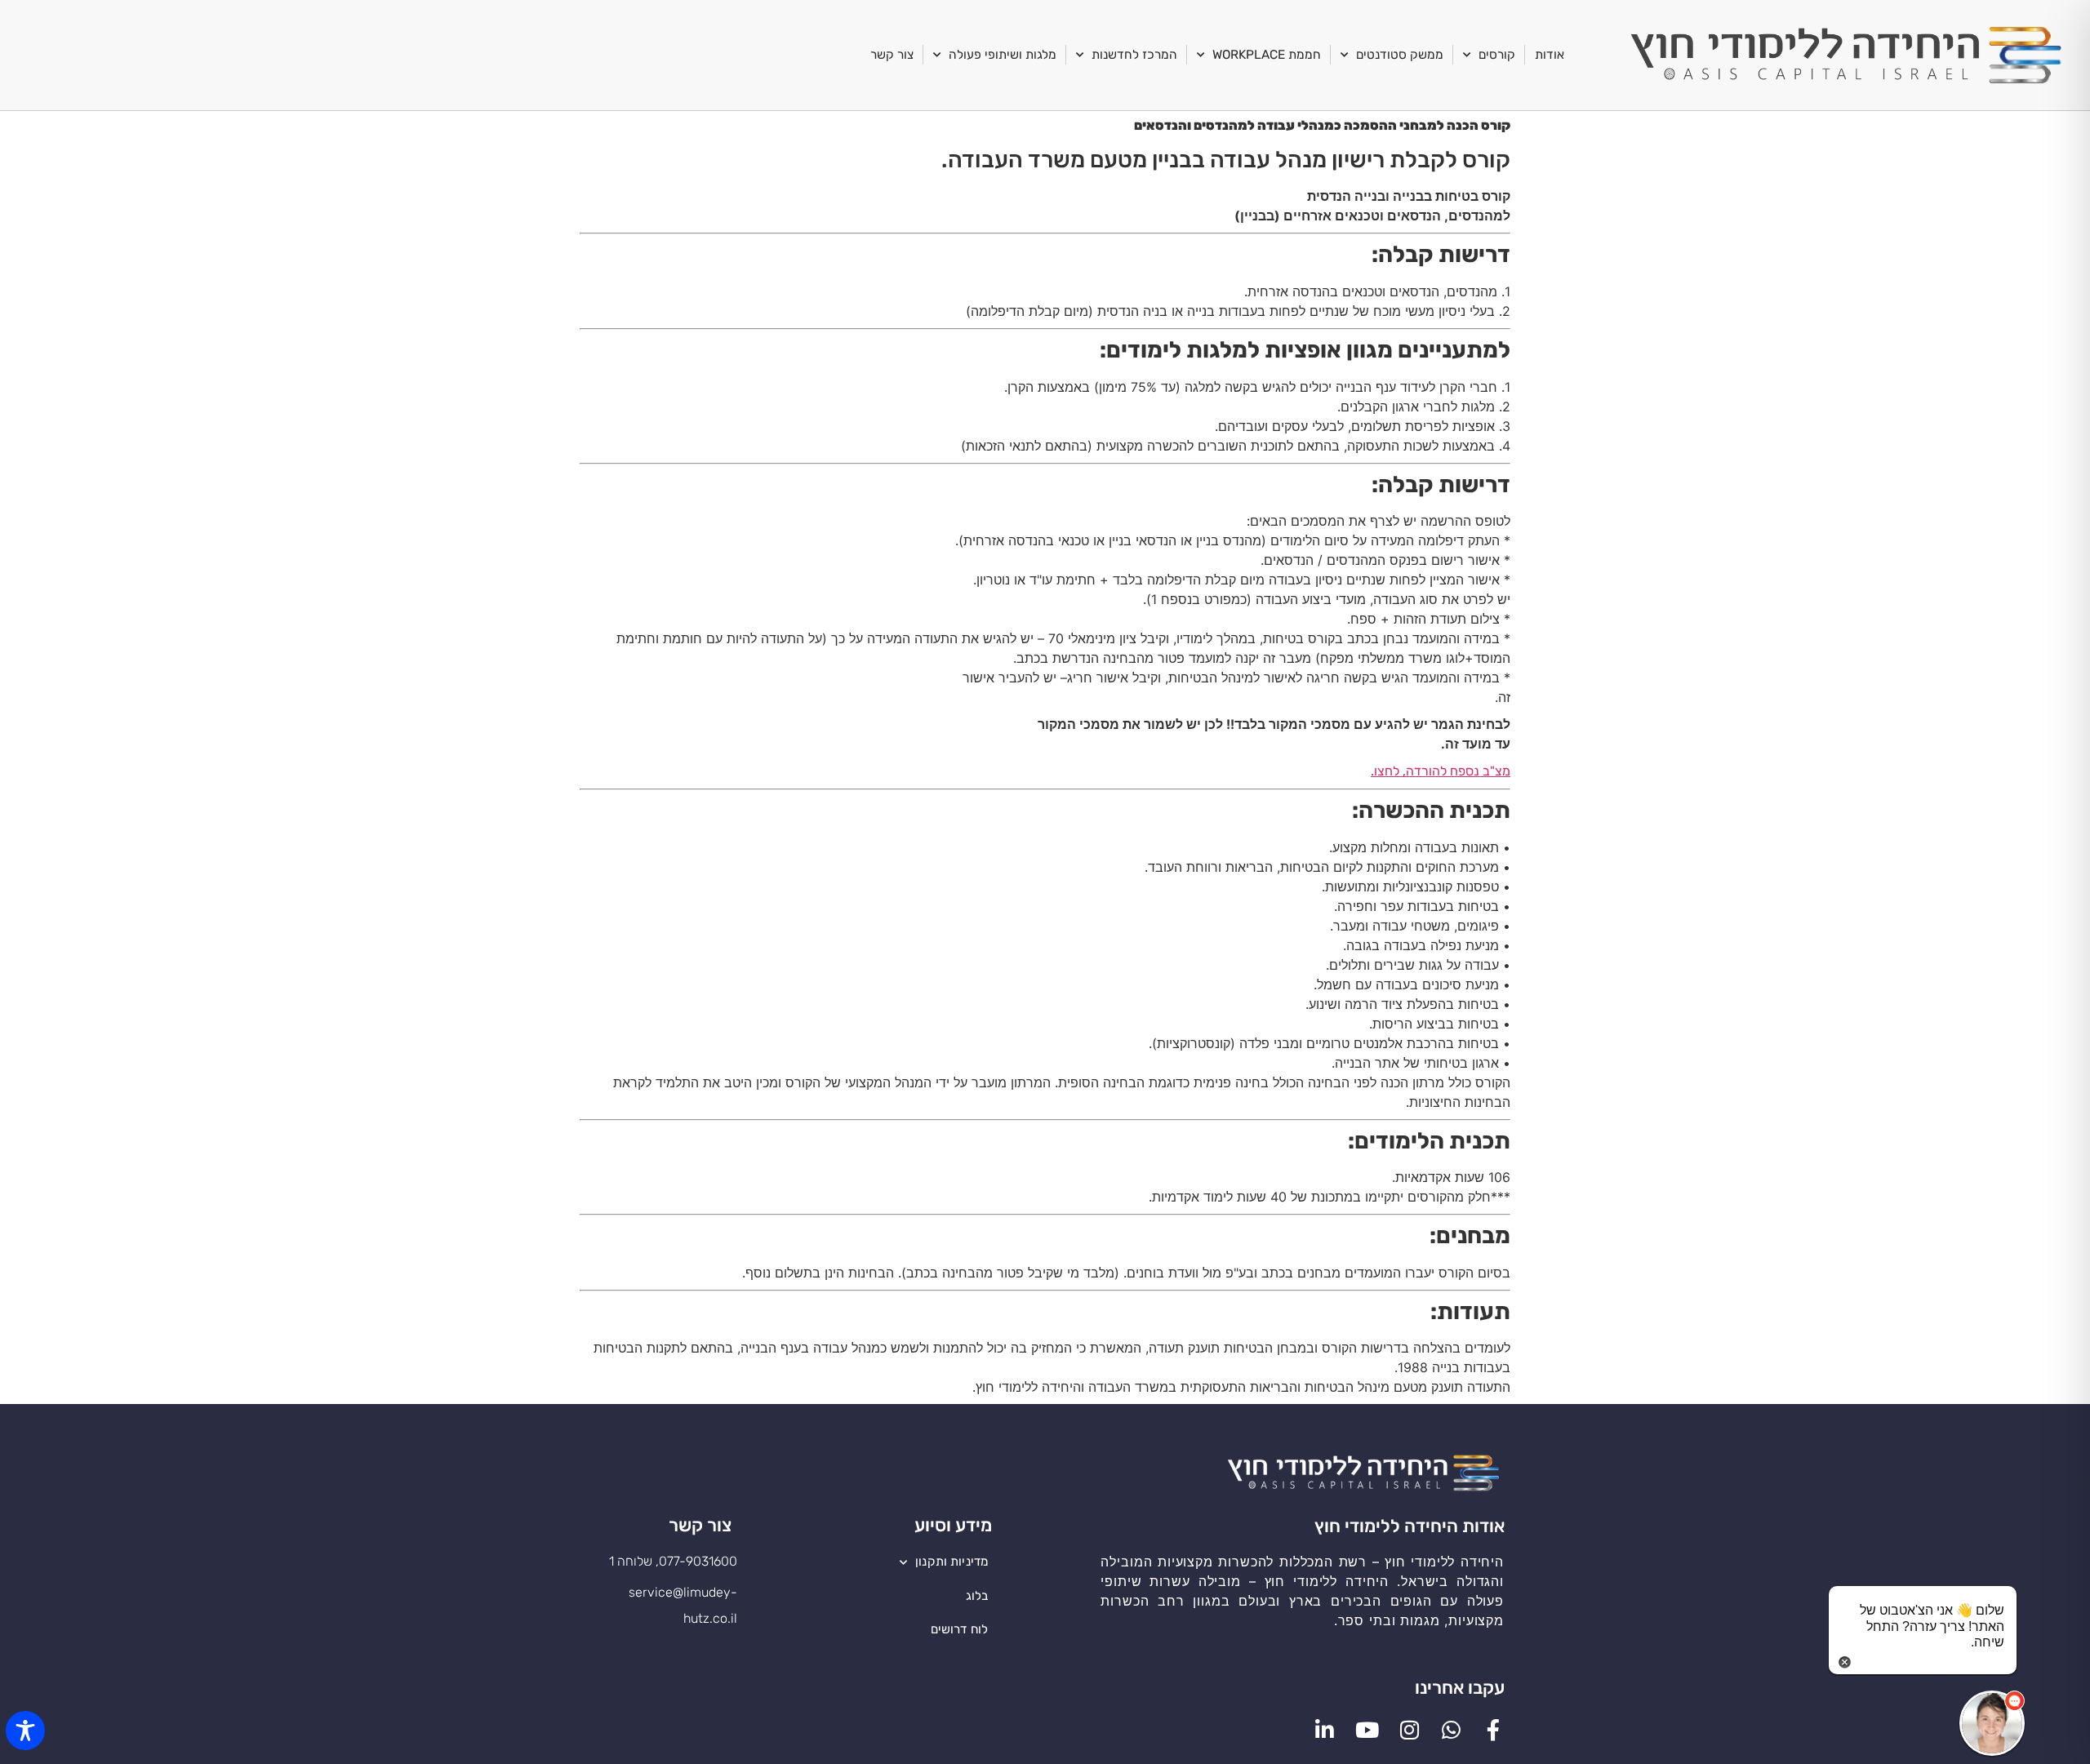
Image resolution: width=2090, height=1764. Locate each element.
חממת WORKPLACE (1267, 55)
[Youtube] (1367, 1731)
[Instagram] (1409, 1731)
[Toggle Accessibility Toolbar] (25, 1731)
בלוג (977, 1596)
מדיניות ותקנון (952, 1562)
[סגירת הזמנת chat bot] (1845, 1661)
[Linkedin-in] (1325, 1731)
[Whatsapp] (1452, 1731)
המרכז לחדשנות (1134, 55)
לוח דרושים (960, 1629)
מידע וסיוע (953, 1525)
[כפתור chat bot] (1992, 1723)
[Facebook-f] (1493, 1731)
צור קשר (892, 55)
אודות (1550, 55)
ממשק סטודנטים (1400, 55)
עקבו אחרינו (1460, 1688)
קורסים (1497, 55)
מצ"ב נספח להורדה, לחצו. (1441, 771)
